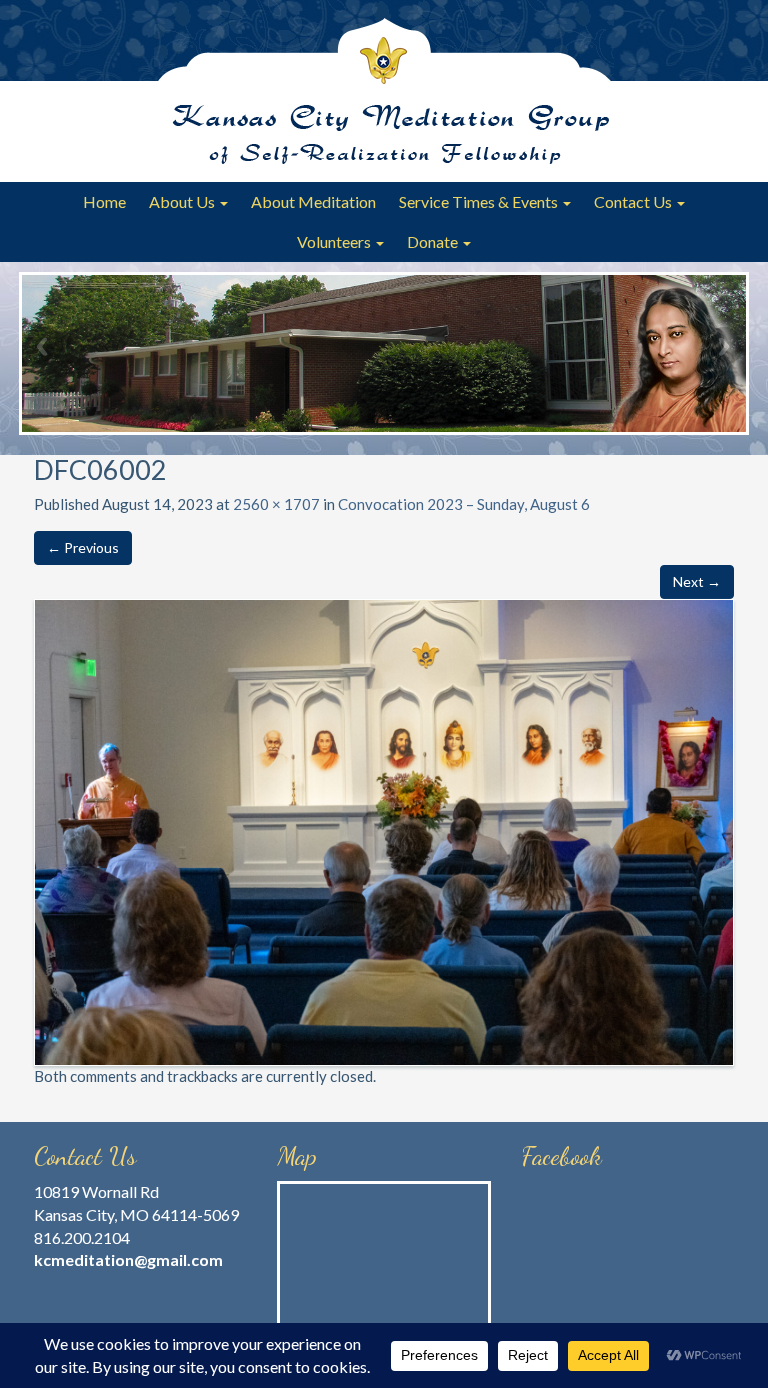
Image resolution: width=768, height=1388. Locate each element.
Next (724, 346)
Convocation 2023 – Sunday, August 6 (464, 504)
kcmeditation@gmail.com (128, 1259)
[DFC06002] (384, 830)
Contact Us (634, 201)
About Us (183, 201)
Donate (434, 241)
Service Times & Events (480, 201)
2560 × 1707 (276, 504)
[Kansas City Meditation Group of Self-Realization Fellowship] (384, 91)
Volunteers (335, 241)
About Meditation (313, 201)
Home (104, 201)
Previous (44, 346)
